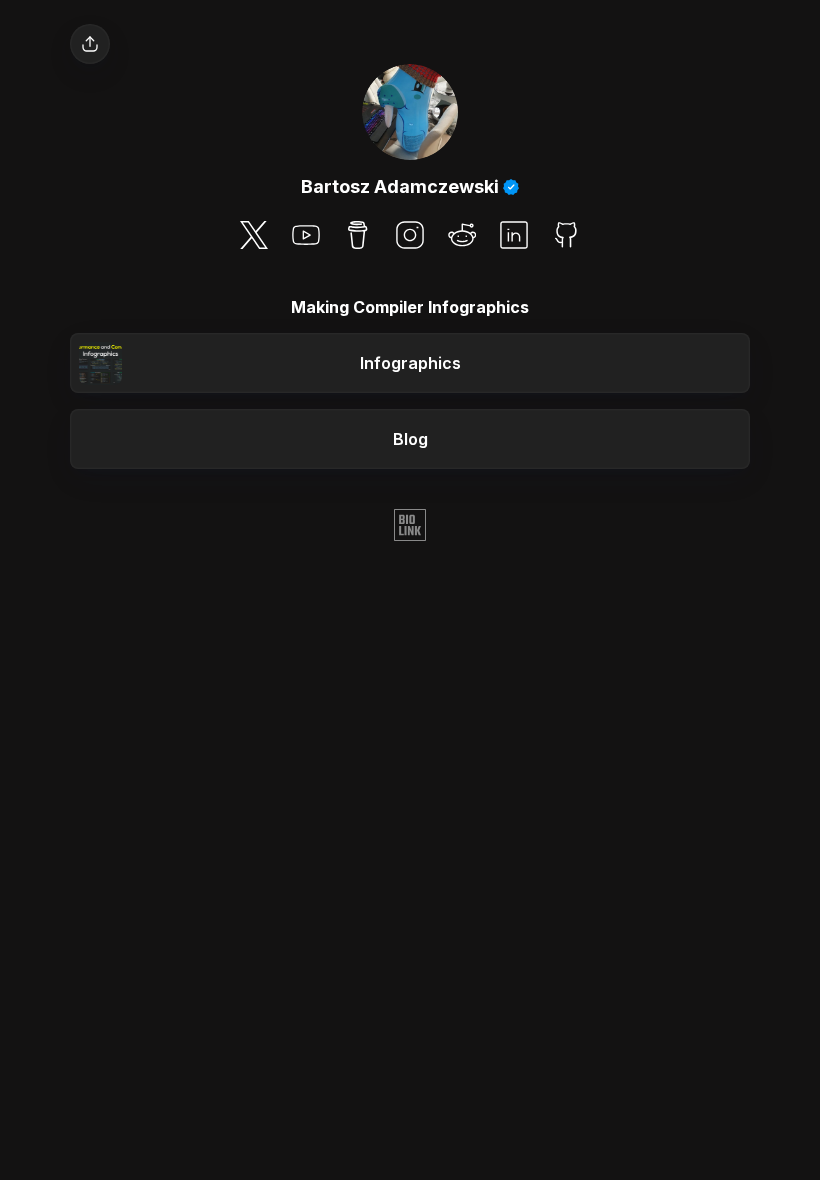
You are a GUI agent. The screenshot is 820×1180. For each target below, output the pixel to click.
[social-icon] (254, 237)
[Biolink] (410, 527)
